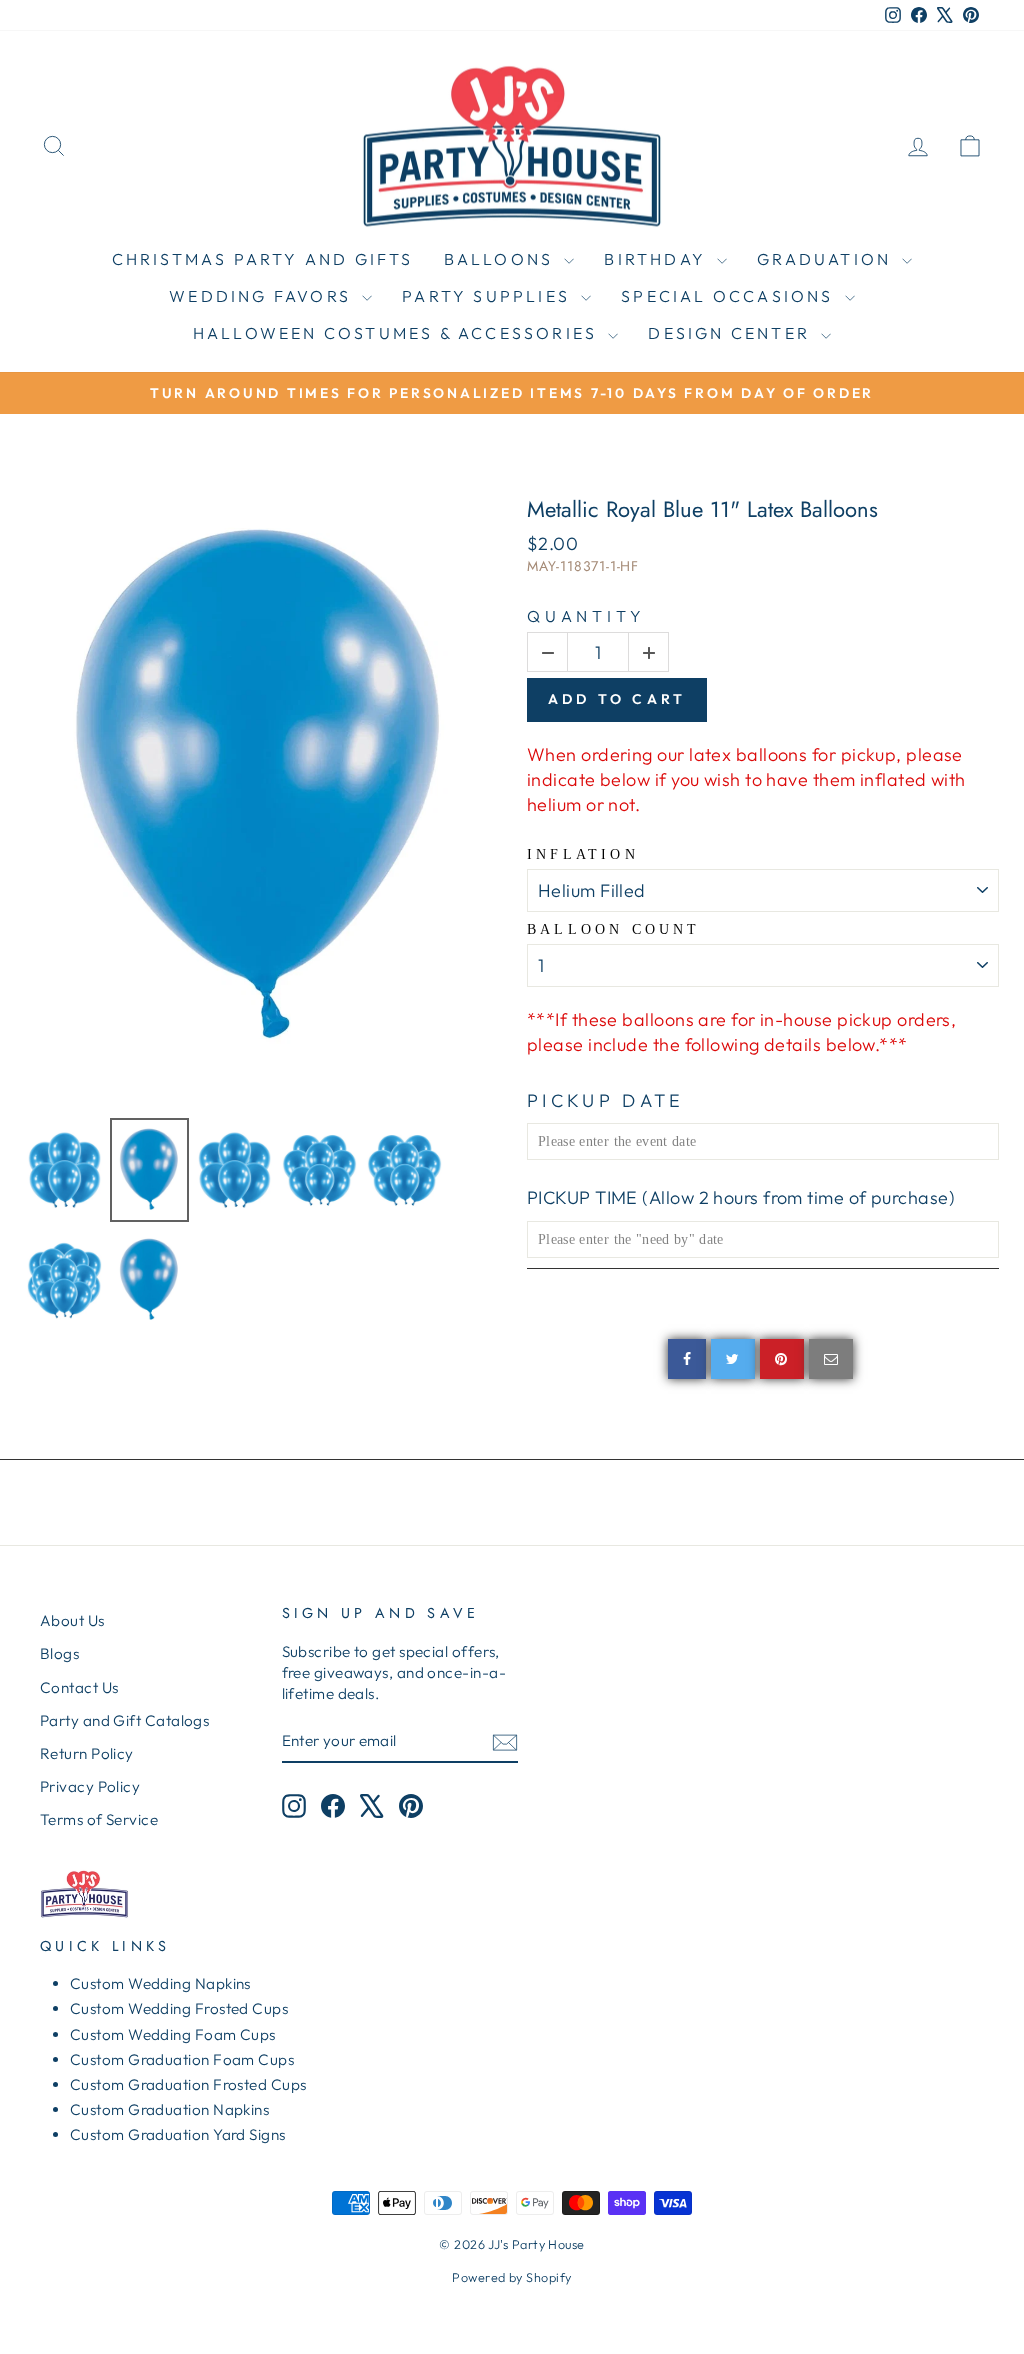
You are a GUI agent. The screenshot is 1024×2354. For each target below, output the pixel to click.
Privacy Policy (90, 1786)
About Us (72, 1620)
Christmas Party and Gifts (263, 259)
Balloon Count (614, 929)
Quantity (586, 616)
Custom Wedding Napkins (160, 1983)
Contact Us (79, 1687)
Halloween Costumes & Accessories (398, 333)
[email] (831, 1359)
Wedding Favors (263, 296)
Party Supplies (489, 296)
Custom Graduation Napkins (169, 2109)
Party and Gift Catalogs (124, 1720)
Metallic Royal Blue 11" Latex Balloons (702, 509)
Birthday (658, 259)
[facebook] (687, 1359)
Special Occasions (730, 296)
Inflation (583, 854)
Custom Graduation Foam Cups (182, 2059)
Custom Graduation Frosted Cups (188, 2084)
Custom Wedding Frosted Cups (179, 2008)
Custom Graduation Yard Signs (178, 2134)
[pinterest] (782, 1359)
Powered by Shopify (511, 2277)
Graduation (827, 259)
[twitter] (732, 1359)
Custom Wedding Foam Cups (173, 2034)
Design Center (732, 333)
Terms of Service (99, 1819)
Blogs (59, 1653)
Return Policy (87, 1753)
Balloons (502, 259)
